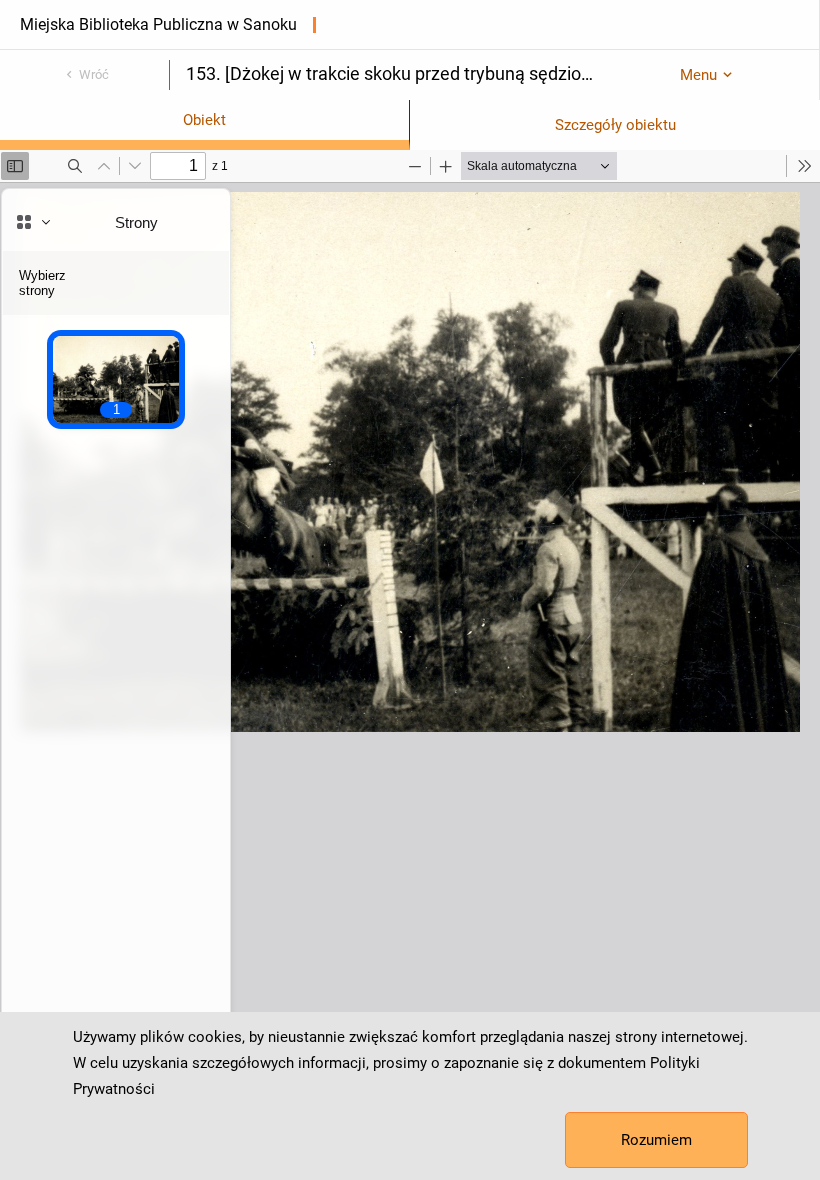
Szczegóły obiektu (615, 125)
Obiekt (204, 120)
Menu (698, 75)
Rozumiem (656, 1140)
